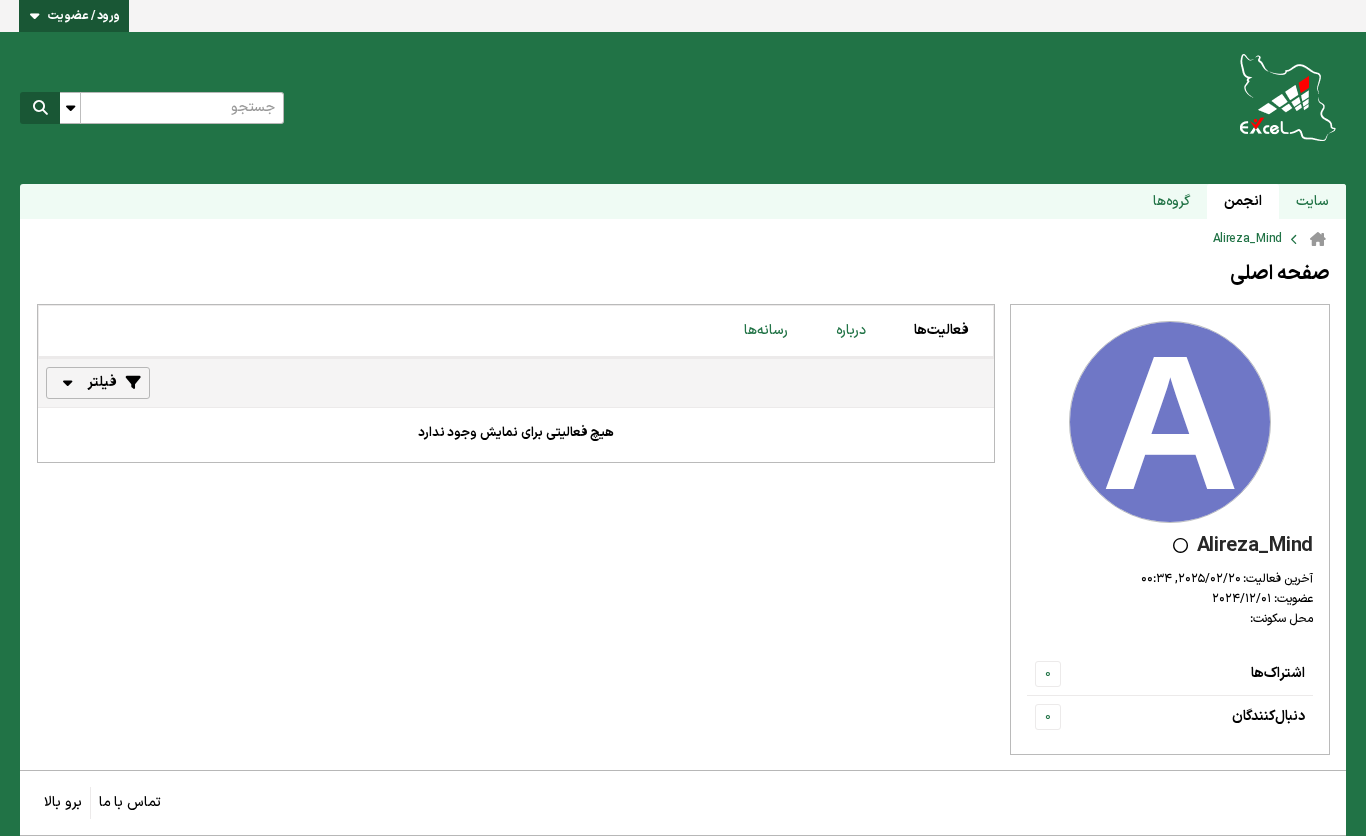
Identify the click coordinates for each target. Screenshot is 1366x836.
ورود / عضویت (84, 16)
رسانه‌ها (766, 330)
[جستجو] (40, 108)
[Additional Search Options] (70, 108)
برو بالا (63, 802)
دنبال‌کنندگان (1268, 716)
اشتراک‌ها (1278, 673)
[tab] (941, 331)
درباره (851, 330)
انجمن (1243, 201)
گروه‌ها (1171, 201)
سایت (1312, 201)
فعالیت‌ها (941, 330)
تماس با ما (130, 802)
